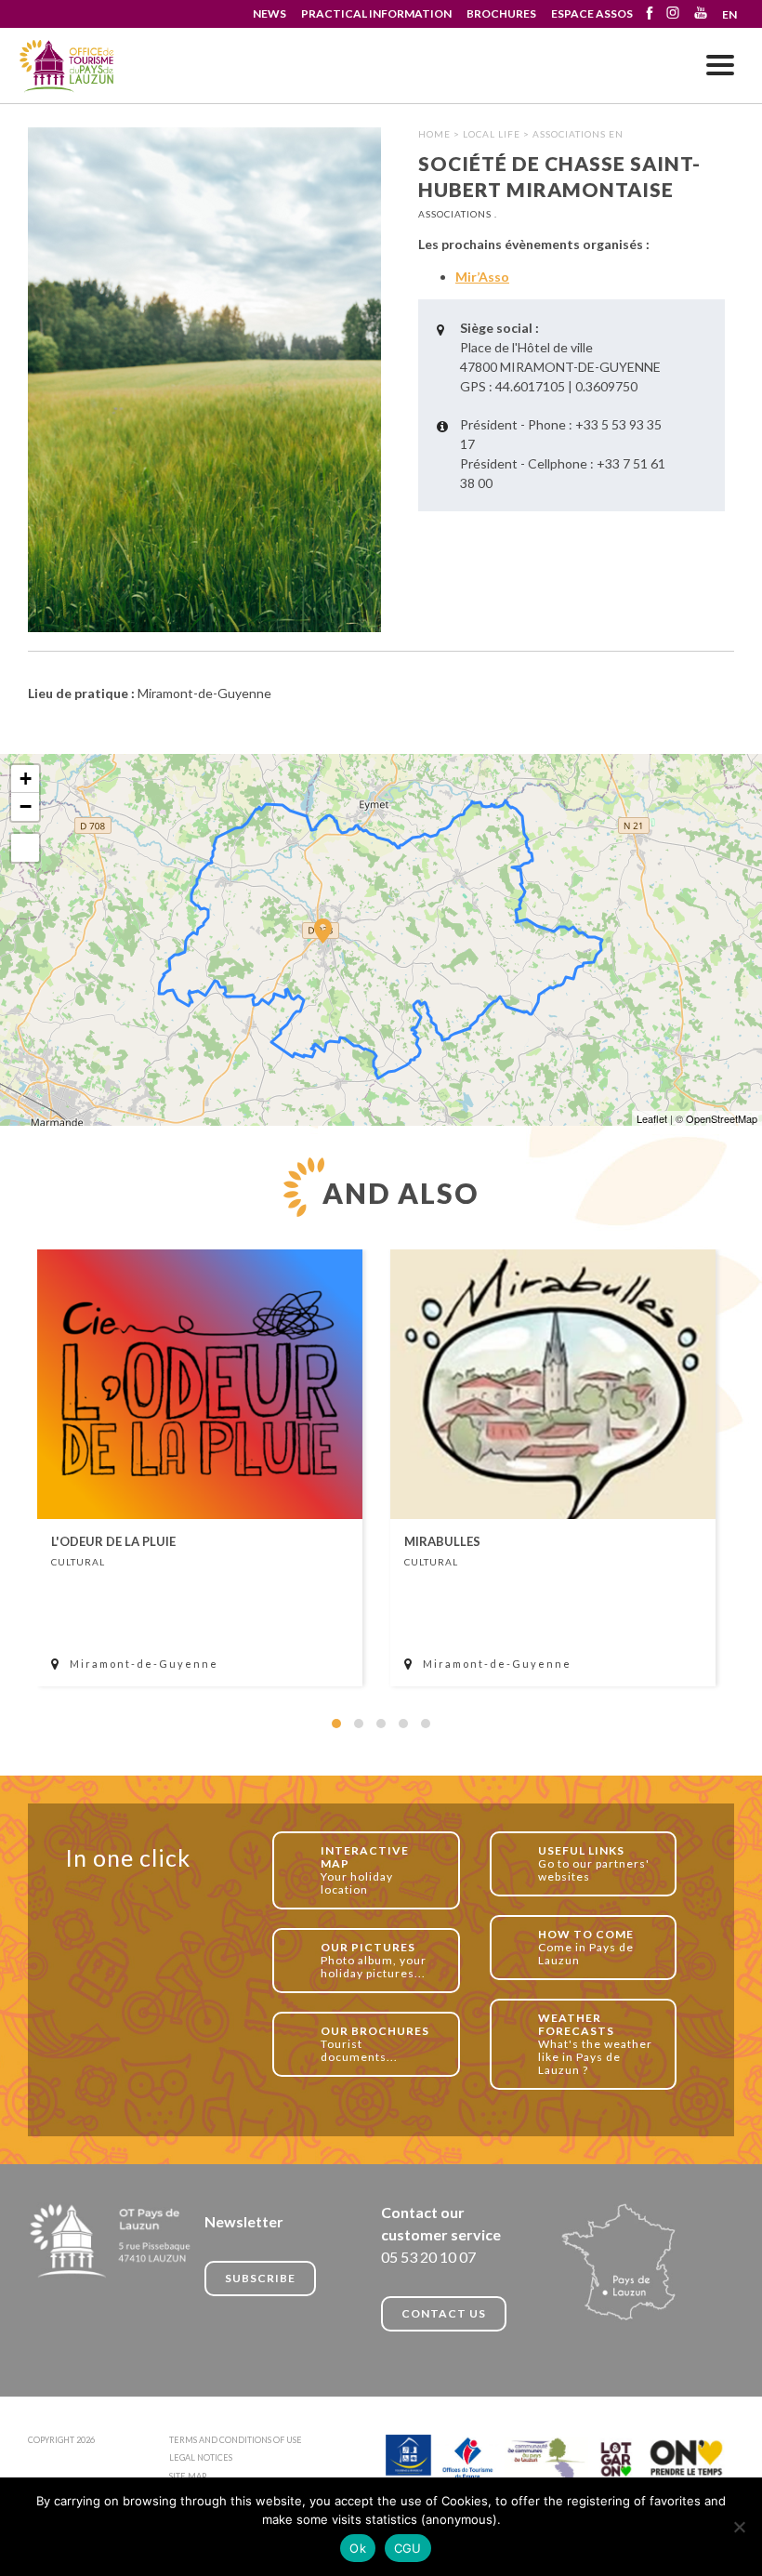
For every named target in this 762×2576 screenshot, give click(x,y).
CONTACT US (444, 2313)
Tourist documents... (375, 2044)
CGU (408, 2548)
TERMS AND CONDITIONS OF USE (236, 2440)
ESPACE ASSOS (592, 13)
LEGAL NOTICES (201, 2457)
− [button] (26, 806)
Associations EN (578, 134)
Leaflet (652, 1118)
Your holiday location (365, 1870)
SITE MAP (188, 2476)
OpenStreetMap (722, 1118)
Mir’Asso (482, 277)
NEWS (269, 13)
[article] (200, 1468)
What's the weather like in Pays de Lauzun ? (595, 2044)
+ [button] (26, 779)
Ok (358, 2548)
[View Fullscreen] (25, 848)
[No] (739, 2527)
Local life (492, 134)
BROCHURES (501, 13)
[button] (336, 1724)
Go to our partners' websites (594, 1863)
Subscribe (260, 2278)
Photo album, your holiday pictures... (374, 1960)
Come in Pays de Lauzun (586, 1947)
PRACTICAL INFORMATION (376, 13)
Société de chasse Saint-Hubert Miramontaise (67, 66)
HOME (434, 134)
